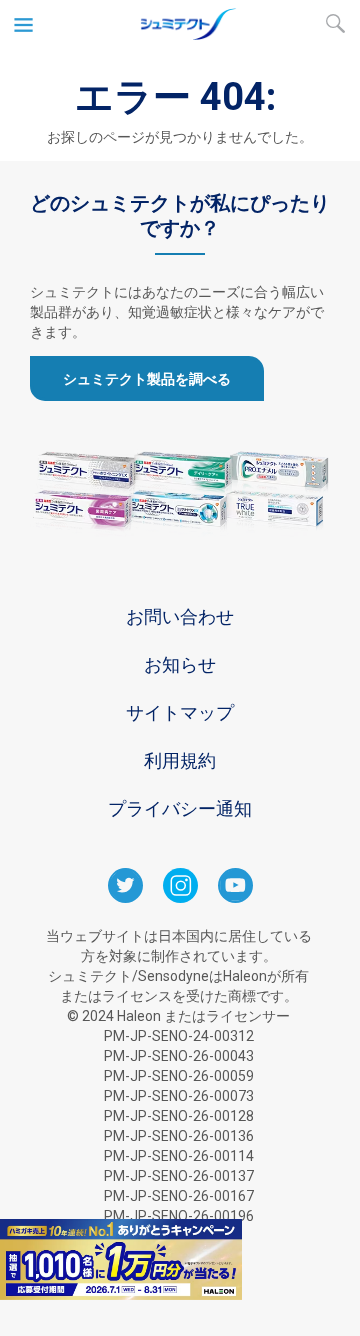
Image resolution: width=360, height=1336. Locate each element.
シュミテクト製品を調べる (147, 379)
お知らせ (180, 664)
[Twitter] (125, 898)
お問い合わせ (180, 616)
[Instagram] (180, 898)
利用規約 (180, 760)
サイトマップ (180, 712)
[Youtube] (235, 898)
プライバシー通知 (180, 808)
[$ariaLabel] (180, 35)
